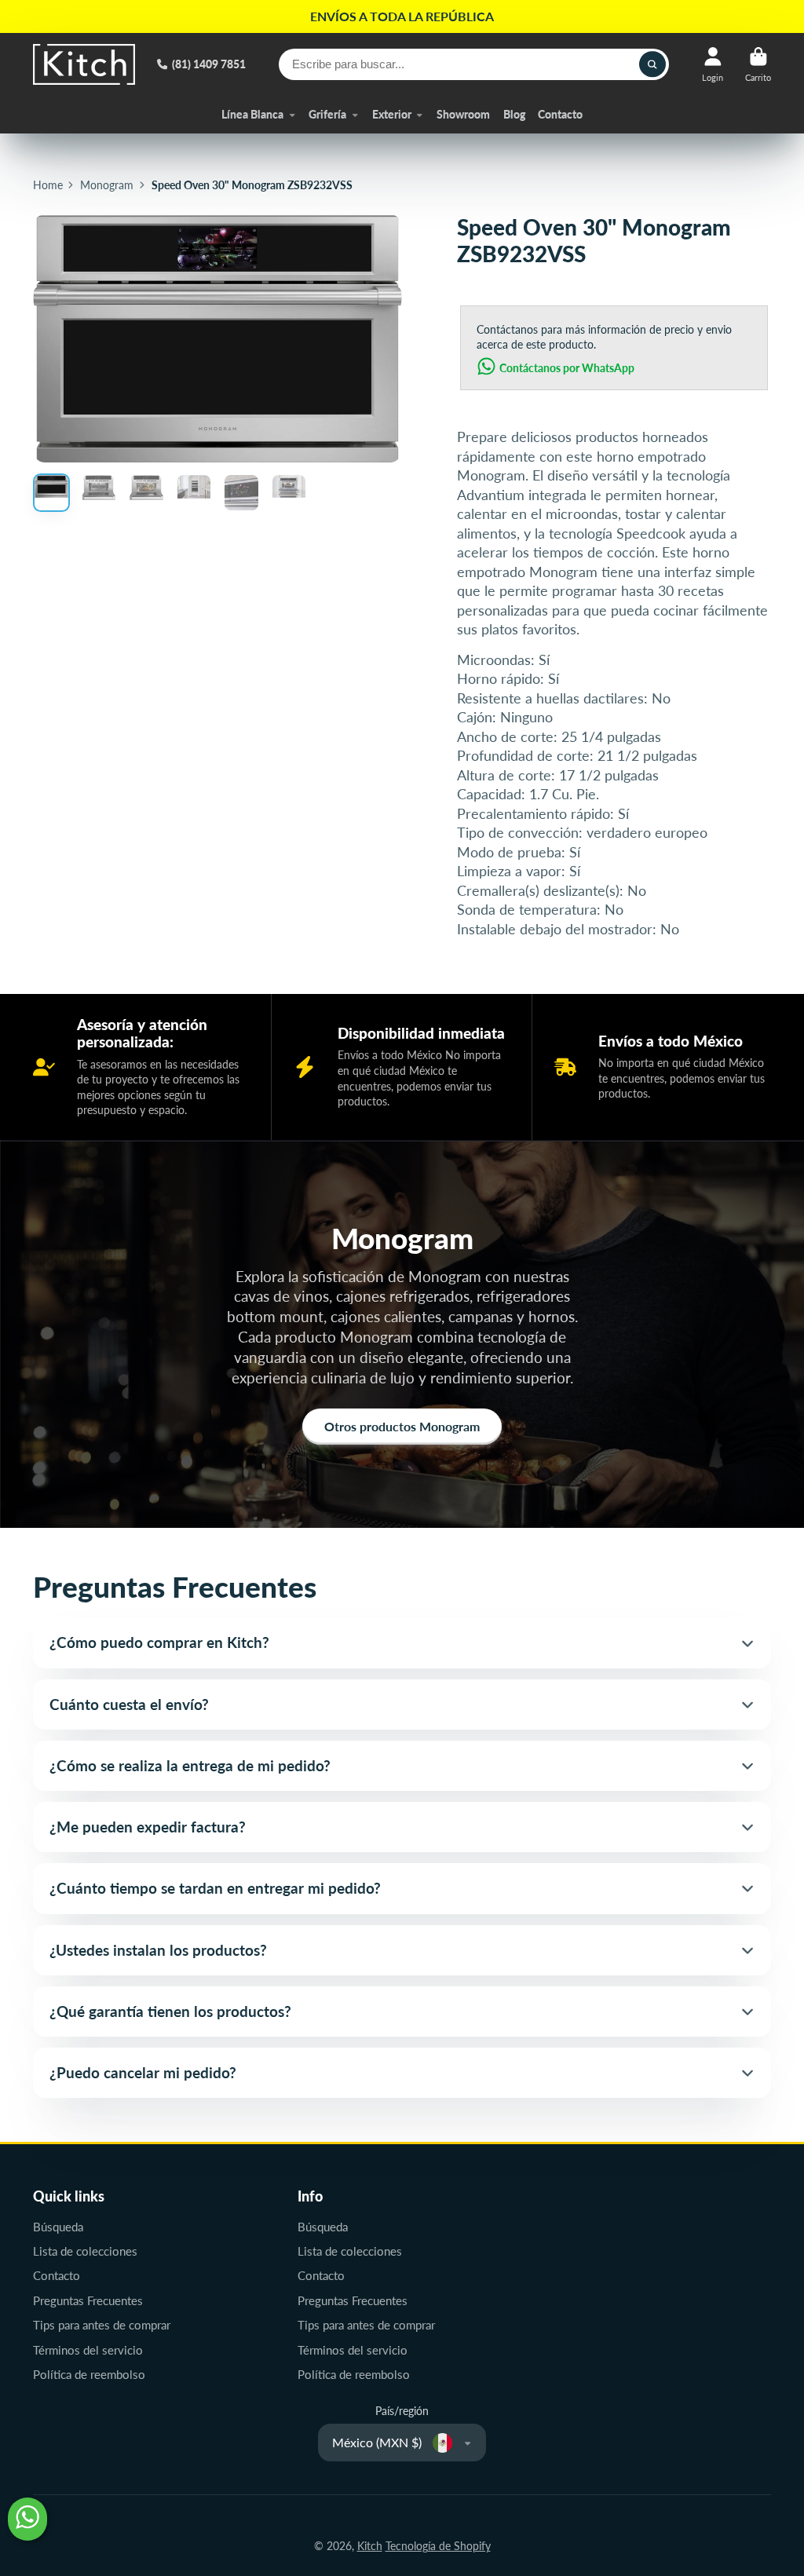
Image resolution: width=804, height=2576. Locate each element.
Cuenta (713, 64)
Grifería (327, 114)
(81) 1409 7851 (209, 64)
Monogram (107, 185)
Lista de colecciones (85, 2251)
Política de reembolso (89, 2374)
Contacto (560, 114)
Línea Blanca (252, 114)
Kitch (370, 2546)
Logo (84, 64)
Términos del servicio (88, 2350)
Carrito (758, 64)
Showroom (463, 114)
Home (48, 185)
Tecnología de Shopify (438, 2546)
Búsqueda (58, 2227)
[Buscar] (652, 64)
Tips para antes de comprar (102, 2325)
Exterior (392, 114)
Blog (514, 114)
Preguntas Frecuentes (88, 2300)
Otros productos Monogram (402, 1426)
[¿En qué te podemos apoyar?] (27, 2519)
